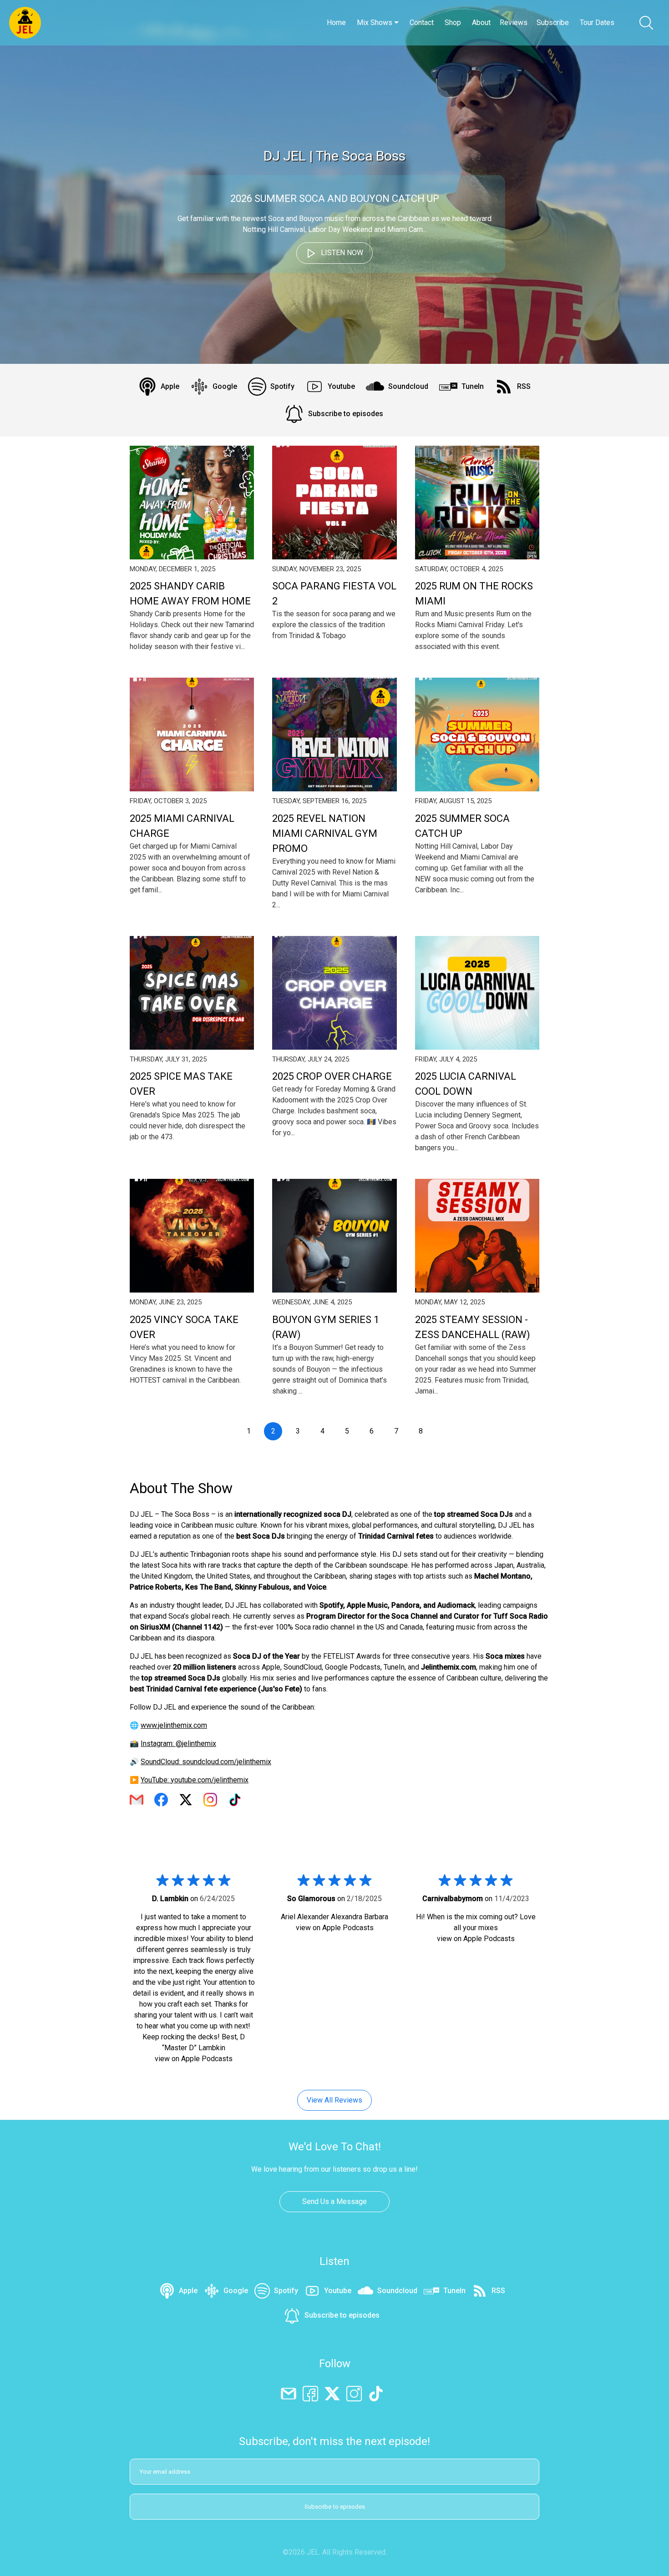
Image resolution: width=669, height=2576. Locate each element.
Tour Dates (597, 23)
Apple (170, 386)
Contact (422, 23)
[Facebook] (310, 2393)
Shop (453, 23)
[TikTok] (376, 2393)
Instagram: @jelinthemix (178, 1743)
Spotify (282, 386)
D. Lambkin (170, 1899)
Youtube (341, 386)
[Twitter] (332, 2393)
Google (225, 386)
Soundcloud (408, 386)
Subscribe (553, 23)
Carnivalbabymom (453, 1899)
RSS (524, 386)
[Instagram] (354, 2393)
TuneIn (473, 386)
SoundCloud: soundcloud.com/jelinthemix (206, 1762)
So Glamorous (311, 1899)
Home (336, 23)
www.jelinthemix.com (174, 1725)
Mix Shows (375, 23)
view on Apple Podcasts (194, 2059)
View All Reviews (334, 2100)
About (481, 23)
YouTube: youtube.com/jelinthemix (195, 1780)
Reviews (514, 23)
